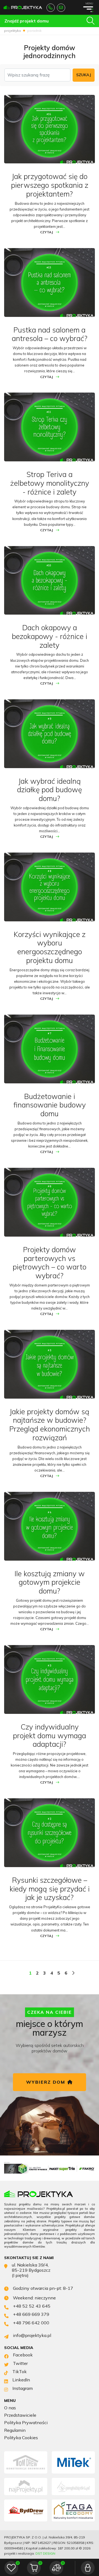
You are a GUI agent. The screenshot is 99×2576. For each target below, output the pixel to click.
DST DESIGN (45, 2553)
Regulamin (15, 2430)
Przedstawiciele (20, 2415)
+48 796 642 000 (31, 2323)
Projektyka (13, 31)
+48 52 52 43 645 (51, 8)
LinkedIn (21, 2380)
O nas (10, 2408)
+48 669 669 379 (31, 2314)
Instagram (23, 2388)
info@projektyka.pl (61, 8)
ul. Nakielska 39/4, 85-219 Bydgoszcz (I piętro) (31, 2270)
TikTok (20, 2372)
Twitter (20, 2363)
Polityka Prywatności (26, 2423)
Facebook (23, 2355)
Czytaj (47, 232)
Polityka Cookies (21, 2438)
